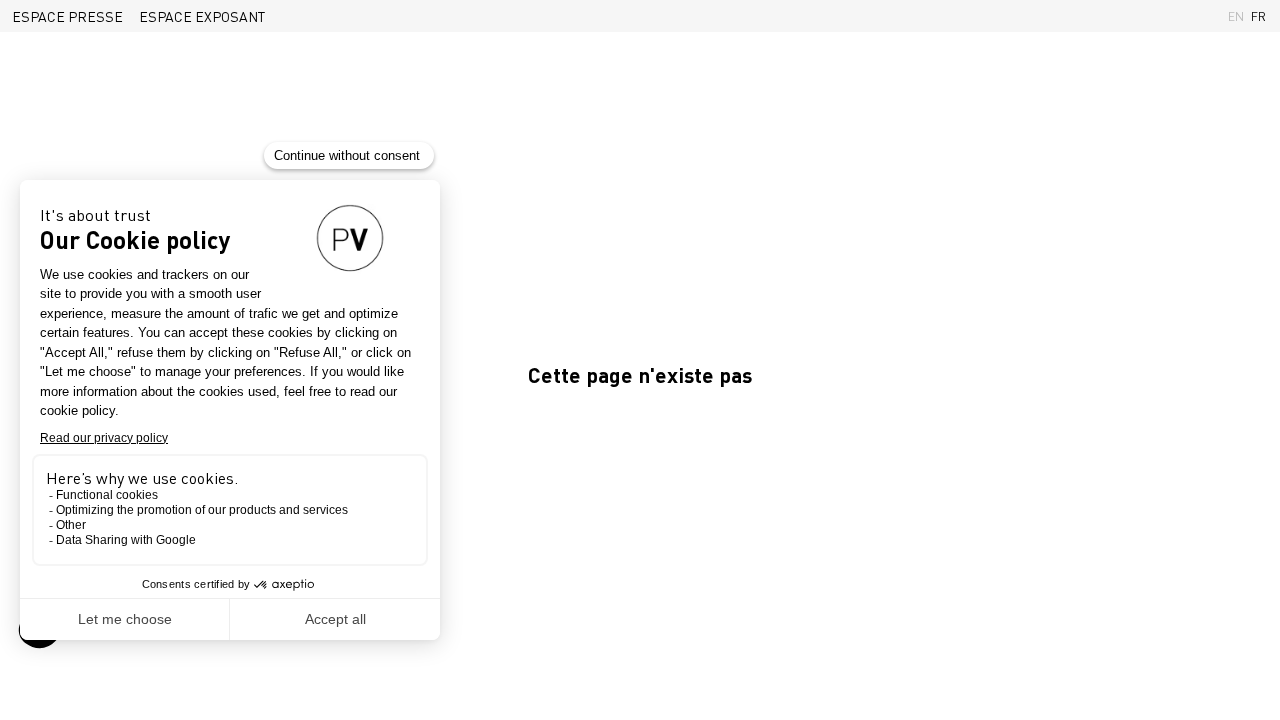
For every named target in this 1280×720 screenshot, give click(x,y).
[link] (67, 16)
